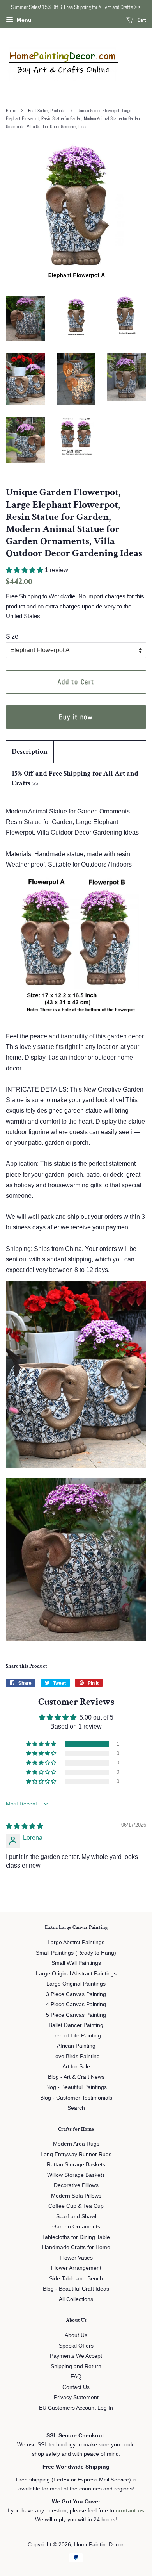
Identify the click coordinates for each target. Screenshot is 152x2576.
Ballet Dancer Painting (76, 2025)
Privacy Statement (76, 2397)
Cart (141, 20)
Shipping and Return (76, 2366)
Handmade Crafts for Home (76, 2247)
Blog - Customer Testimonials (76, 2098)
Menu (23, 20)
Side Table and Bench (76, 2279)
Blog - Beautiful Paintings (76, 2087)
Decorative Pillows (76, 2185)
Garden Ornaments (76, 2227)
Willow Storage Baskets (76, 2175)
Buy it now (76, 717)
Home (11, 111)
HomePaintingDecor (99, 2545)
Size (12, 636)
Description (30, 752)
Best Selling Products (47, 111)
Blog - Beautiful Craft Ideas (76, 2289)
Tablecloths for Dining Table (76, 2237)
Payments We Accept (76, 2356)
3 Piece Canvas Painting (76, 1994)
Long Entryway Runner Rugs (76, 2154)
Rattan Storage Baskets (76, 2165)
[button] (25, 570)
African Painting (76, 2046)
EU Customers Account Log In (76, 2408)
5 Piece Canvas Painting (76, 2015)
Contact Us (76, 2387)
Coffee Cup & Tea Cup (76, 2206)
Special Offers (76, 2346)
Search (76, 2108)
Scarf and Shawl (76, 2217)
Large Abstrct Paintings (76, 1942)
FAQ (76, 2377)
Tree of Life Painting (76, 2036)
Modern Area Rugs (76, 2144)
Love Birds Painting (76, 2056)
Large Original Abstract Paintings (76, 1974)
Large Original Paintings (76, 1984)
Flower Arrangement (76, 2268)
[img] (25, 1826)
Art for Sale (76, 2067)
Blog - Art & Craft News (76, 2077)
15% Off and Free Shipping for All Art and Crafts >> (75, 778)
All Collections (76, 2299)
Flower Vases (76, 2258)
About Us (76, 2335)
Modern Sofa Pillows (76, 2196)
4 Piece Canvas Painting (76, 2004)
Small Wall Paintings (76, 1963)
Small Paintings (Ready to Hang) (76, 1953)
